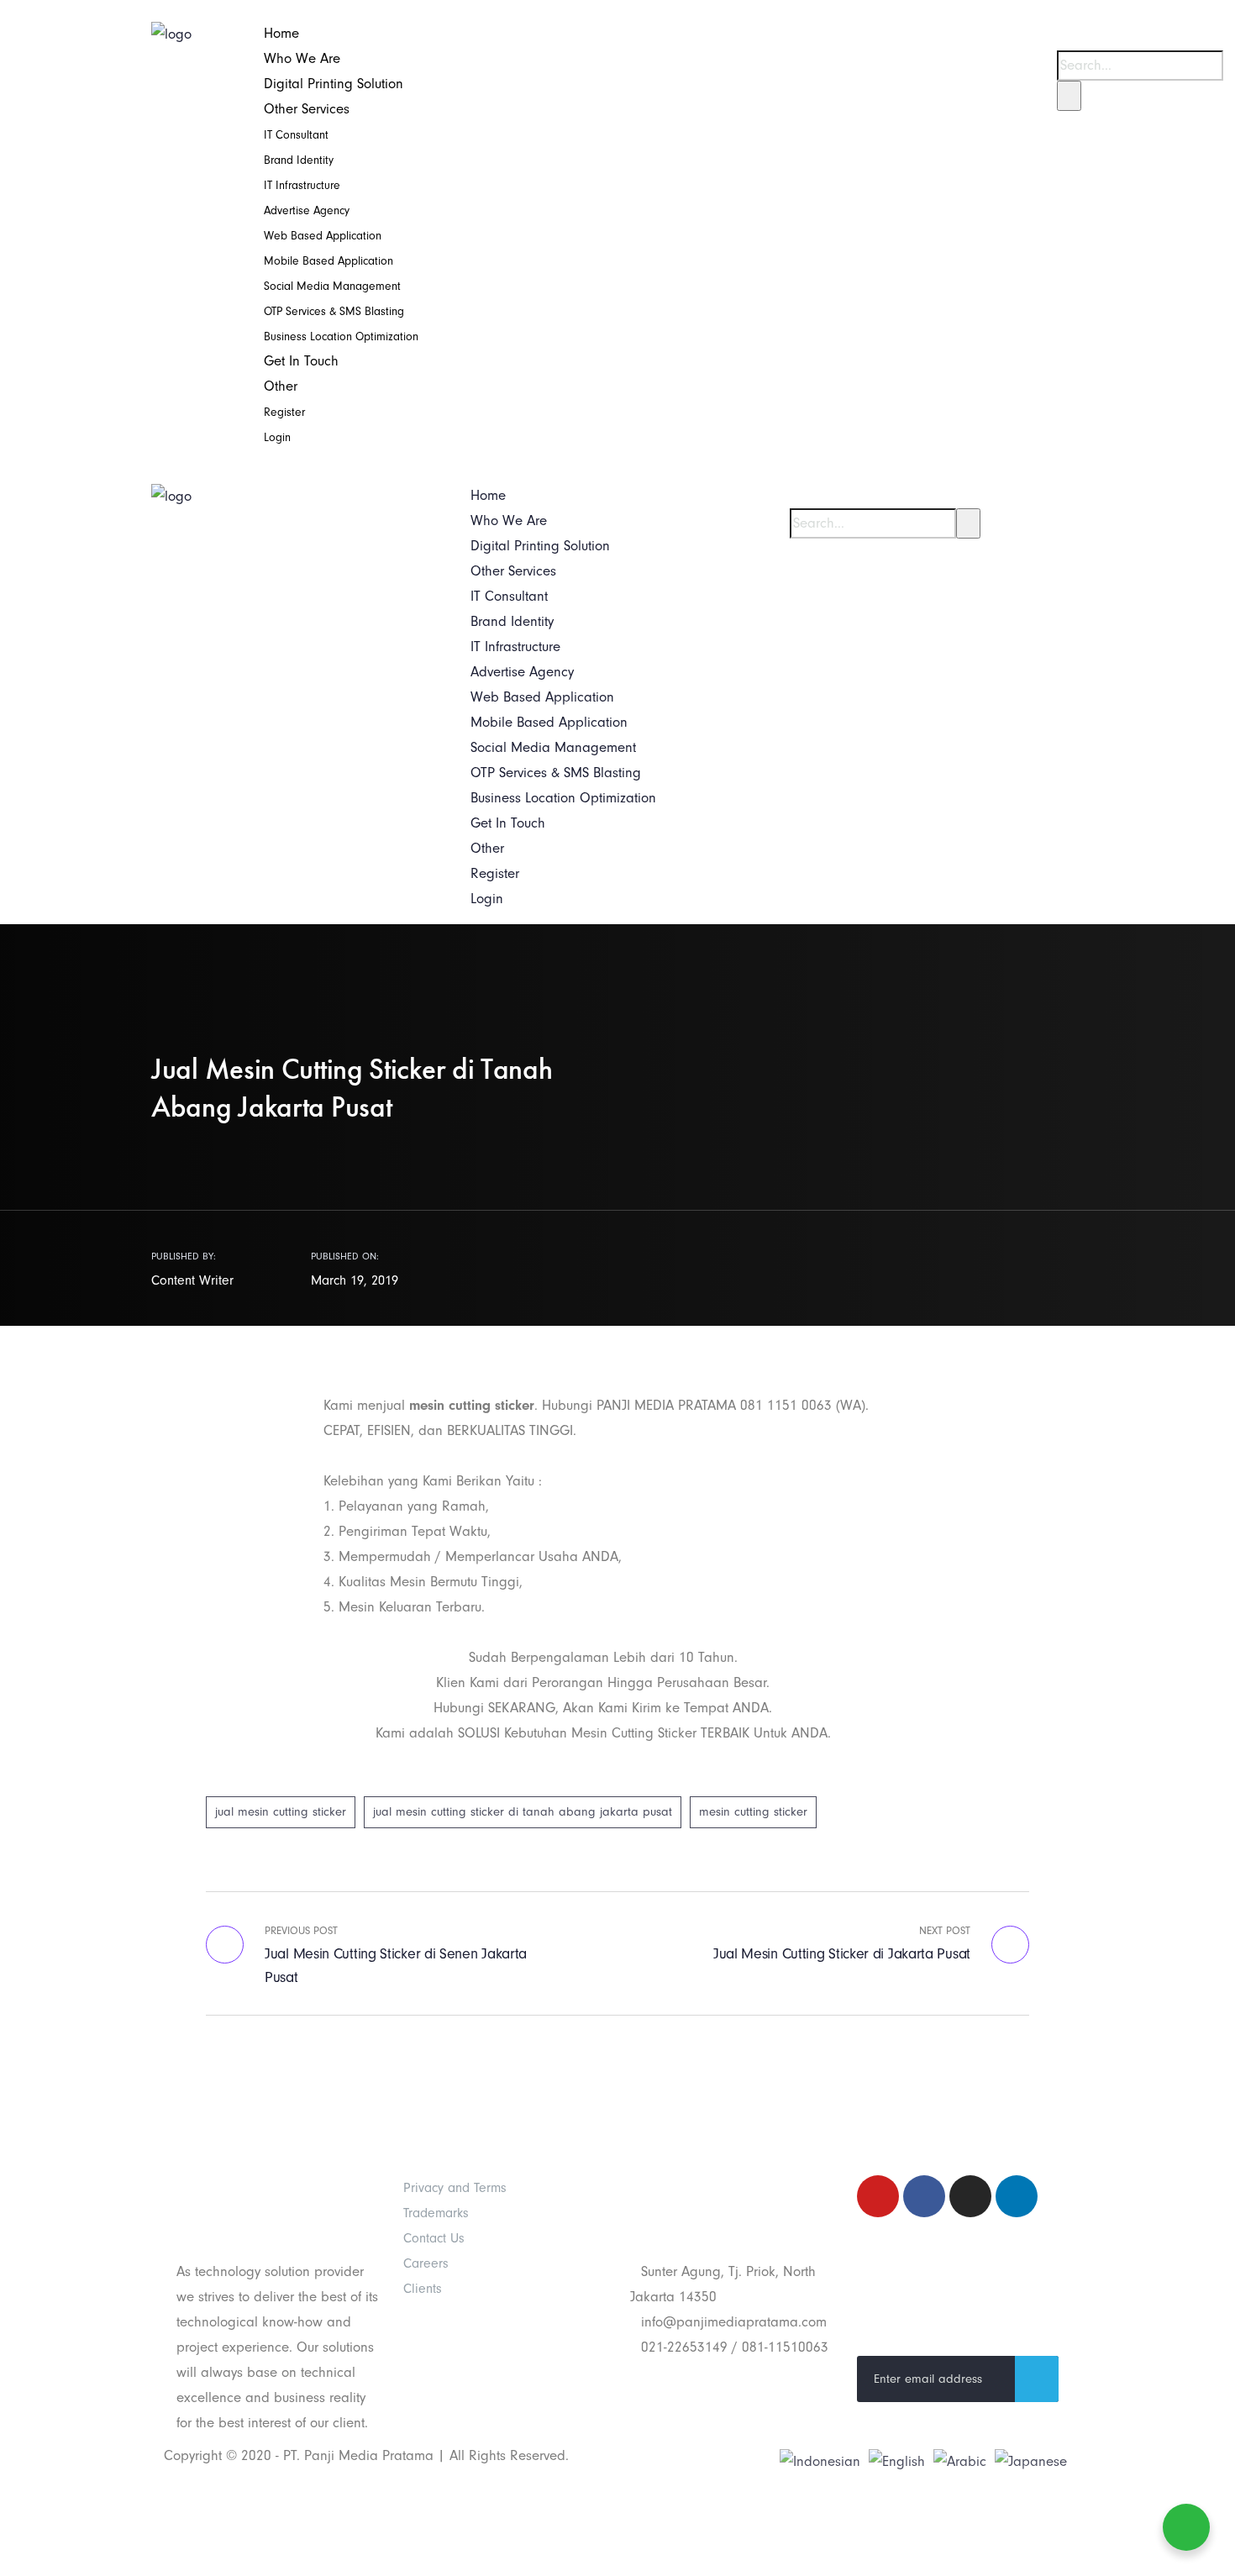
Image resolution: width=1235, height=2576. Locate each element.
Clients (423, 2289)
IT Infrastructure (302, 185)
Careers (426, 2263)
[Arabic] (960, 2460)
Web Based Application (323, 236)
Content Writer (192, 1280)
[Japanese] (1031, 2460)
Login (277, 437)
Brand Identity (299, 160)
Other (281, 386)
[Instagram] (970, 2196)
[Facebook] (924, 2196)
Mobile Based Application (328, 261)
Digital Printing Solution (334, 84)
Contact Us (434, 2238)
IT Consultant (296, 135)
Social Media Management (332, 286)
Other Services (307, 109)
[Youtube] (878, 2196)
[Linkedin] (1017, 2196)
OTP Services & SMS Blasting (334, 311)
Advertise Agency (307, 210)
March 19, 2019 (355, 1280)
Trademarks (436, 2213)
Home (281, 33)
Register (284, 412)
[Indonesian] (820, 2460)
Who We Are (302, 58)
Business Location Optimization (341, 336)
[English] (897, 2460)
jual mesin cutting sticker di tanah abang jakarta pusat (523, 1812)
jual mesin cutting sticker (281, 1812)
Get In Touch (301, 361)
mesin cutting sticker (753, 1812)
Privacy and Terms (455, 2188)
